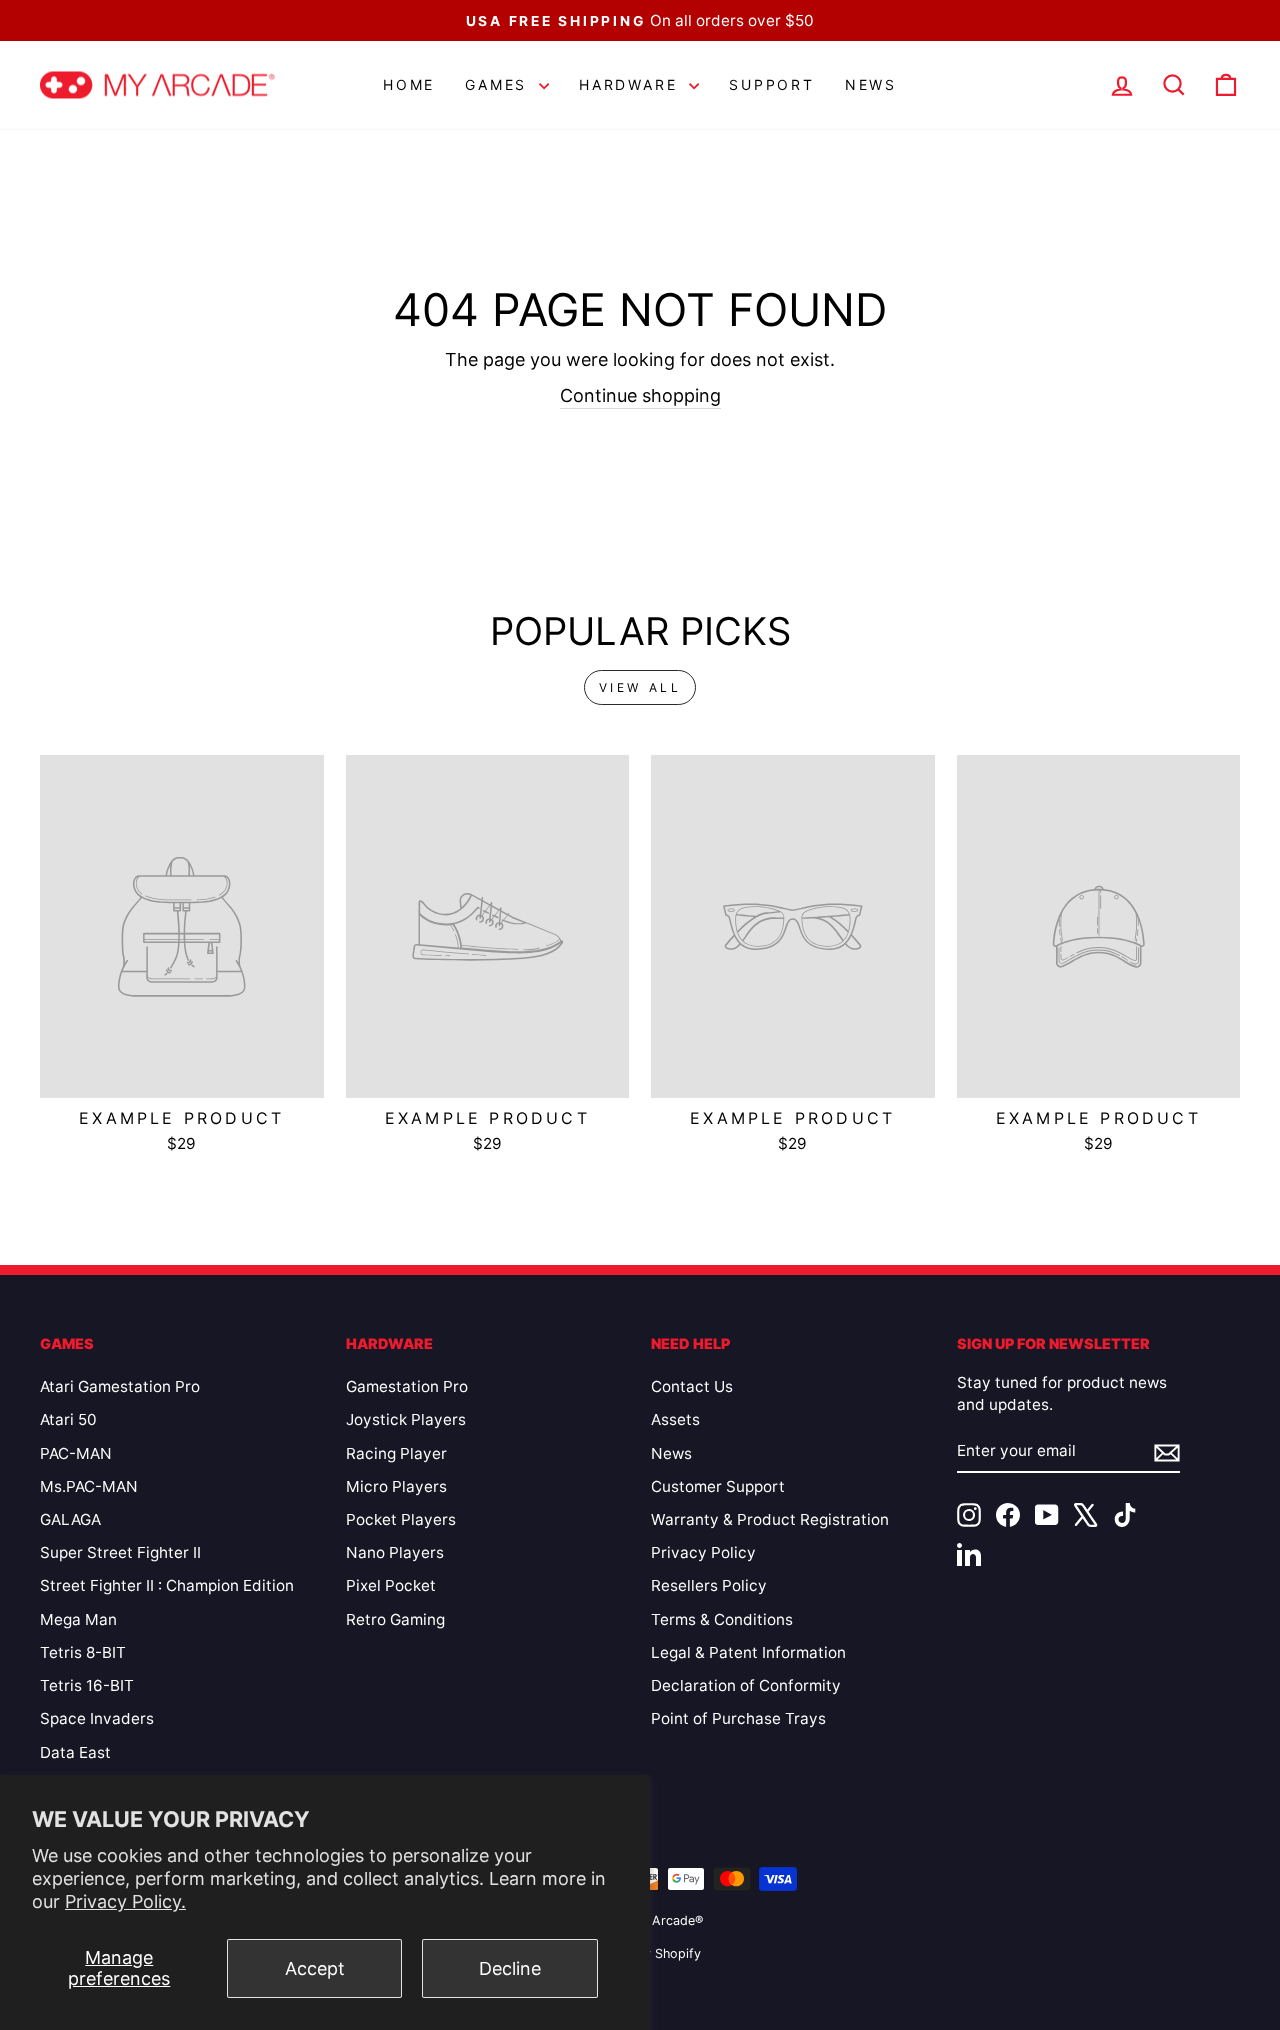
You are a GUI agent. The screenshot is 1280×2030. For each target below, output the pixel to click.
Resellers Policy (709, 1585)
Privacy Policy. (125, 1901)
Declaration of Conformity (746, 1685)
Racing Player (396, 1453)
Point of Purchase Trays (738, 1718)
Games (499, 84)
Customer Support (718, 1486)
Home (409, 84)
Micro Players (396, 1486)
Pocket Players (401, 1519)
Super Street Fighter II (120, 1552)
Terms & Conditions (722, 1619)
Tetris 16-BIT (87, 1685)
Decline (510, 1968)
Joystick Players (406, 1419)
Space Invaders (97, 1718)
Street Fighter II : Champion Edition (167, 1585)
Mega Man (78, 1619)
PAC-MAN (76, 1453)
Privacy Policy (703, 1552)
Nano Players (395, 1552)
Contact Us (692, 1386)
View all (640, 687)
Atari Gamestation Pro (120, 1386)
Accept (315, 1968)
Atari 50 (68, 1419)
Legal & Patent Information (748, 1652)
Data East (75, 1752)
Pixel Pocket (391, 1585)
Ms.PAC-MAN (89, 1486)
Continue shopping (640, 395)
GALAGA (70, 1519)
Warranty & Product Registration (770, 1519)
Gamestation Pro (407, 1386)
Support (772, 84)
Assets (675, 1419)
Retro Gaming (395, 1619)
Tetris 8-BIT (83, 1652)
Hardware (631, 84)
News (871, 84)
